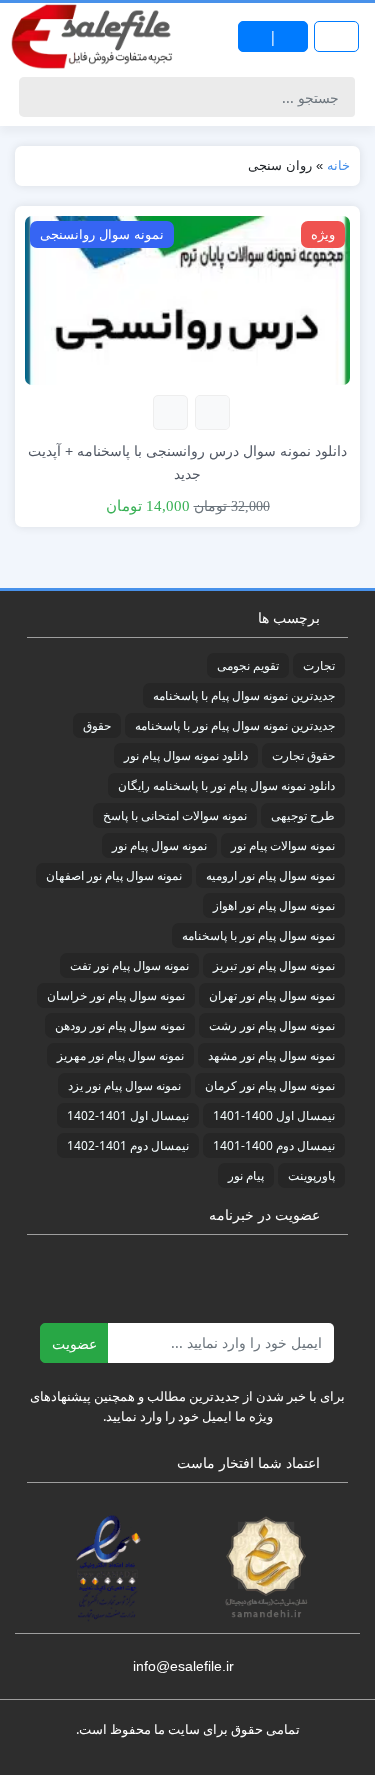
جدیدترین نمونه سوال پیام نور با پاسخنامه (235, 725)
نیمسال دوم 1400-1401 (274, 1145)
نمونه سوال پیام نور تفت (129, 965)
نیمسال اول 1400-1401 (274, 1115)
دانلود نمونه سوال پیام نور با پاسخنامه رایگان (226, 785)
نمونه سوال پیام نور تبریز (274, 965)
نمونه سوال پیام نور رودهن (120, 1025)
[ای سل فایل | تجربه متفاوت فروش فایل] (94, 36)
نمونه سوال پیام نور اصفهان (114, 875)
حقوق (97, 725)
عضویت (74, 1343)
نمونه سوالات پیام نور (283, 845)
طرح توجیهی (303, 815)
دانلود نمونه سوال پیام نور (186, 755)
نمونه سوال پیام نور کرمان (270, 1085)
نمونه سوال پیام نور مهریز (120, 1055)
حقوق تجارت (303, 755)
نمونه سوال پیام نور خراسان (116, 995)
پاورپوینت (311, 1175)
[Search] (37, 97)
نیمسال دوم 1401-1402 (128, 1145)
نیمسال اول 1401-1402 (128, 1115)
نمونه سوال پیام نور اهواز (274, 905)
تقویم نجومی (248, 665)
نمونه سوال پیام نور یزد (124, 1085)
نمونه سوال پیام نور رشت (272, 1025)
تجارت (319, 665)
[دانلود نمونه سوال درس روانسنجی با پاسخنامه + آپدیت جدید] (187, 298)
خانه (338, 165)
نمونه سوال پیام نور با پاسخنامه (258, 935)
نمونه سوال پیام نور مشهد (271, 1055)
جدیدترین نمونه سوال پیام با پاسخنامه (244, 695)
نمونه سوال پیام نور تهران (272, 995)
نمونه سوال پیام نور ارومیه (270, 875)
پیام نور (246, 1175)
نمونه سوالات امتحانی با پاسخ (175, 815)
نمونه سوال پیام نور (159, 845)
